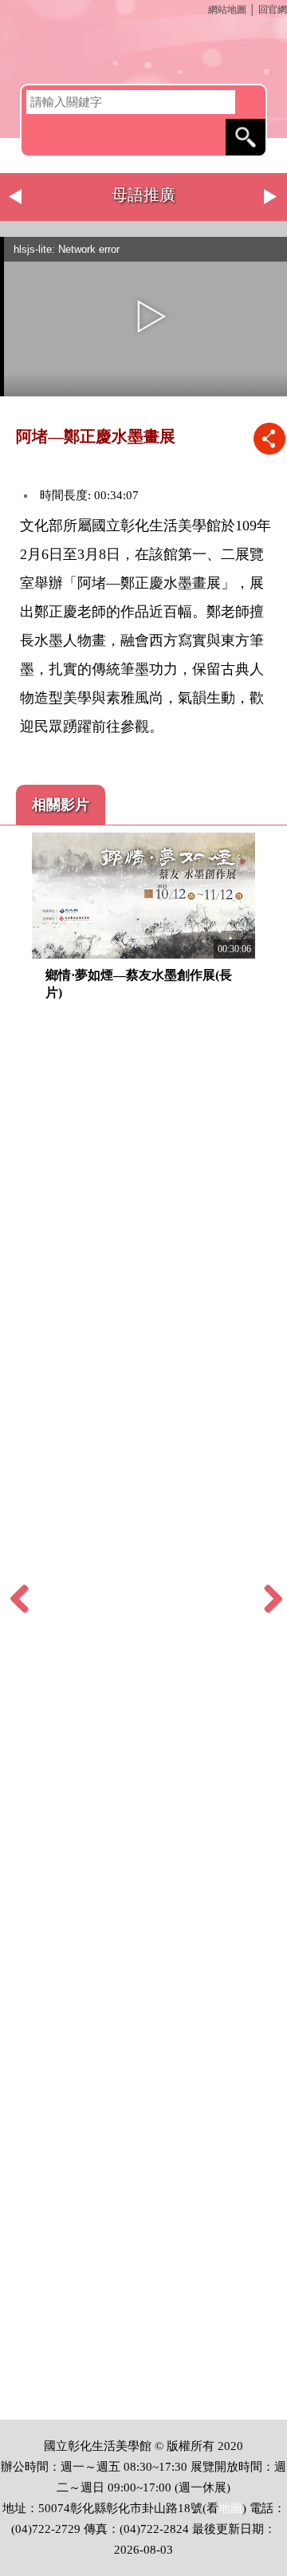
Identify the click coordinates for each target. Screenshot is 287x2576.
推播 (269, 438)
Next (271, 197)
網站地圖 (227, 10)
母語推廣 (143, 195)
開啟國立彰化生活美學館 (143, 52)
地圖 (230, 2508)
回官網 (273, 10)
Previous (16, 197)
